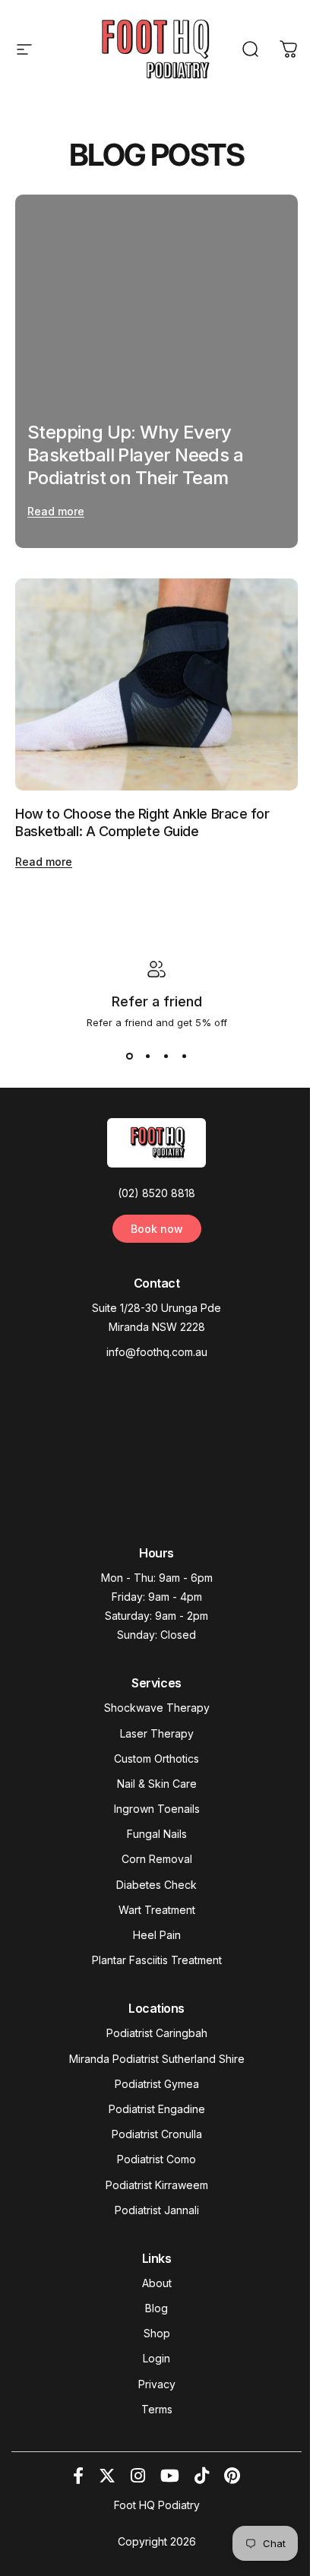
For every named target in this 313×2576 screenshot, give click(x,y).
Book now (157, 1229)
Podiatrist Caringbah (157, 2033)
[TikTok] (202, 2476)
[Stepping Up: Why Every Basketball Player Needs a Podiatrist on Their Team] (156, 371)
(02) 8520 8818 (156, 1193)
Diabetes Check (156, 1885)
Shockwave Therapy (157, 1708)
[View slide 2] (147, 1056)
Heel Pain (157, 1935)
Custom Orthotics (156, 1759)
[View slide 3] (166, 1056)
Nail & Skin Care (157, 1784)
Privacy (157, 2384)
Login (156, 2358)
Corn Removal (157, 1859)
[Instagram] (138, 2476)
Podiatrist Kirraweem (157, 2185)
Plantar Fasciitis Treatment (157, 1960)
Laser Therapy (157, 1733)
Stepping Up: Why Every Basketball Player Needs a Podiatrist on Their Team (135, 455)
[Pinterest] (232, 2476)
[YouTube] (170, 2476)
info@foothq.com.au (157, 1352)
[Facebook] (78, 2476)
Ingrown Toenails (157, 1809)
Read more (56, 511)
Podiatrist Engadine (157, 2109)
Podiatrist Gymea (157, 2084)
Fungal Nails (157, 1834)
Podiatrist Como (156, 2159)
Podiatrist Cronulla (157, 2134)
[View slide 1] (129, 1056)
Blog (156, 2308)
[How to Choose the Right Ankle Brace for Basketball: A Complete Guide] (156, 684)
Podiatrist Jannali (157, 2210)
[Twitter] (107, 2476)
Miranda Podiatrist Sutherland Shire (157, 2059)
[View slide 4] (184, 1056)
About (157, 2283)
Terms (157, 2409)
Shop (157, 2333)
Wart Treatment (157, 1910)
